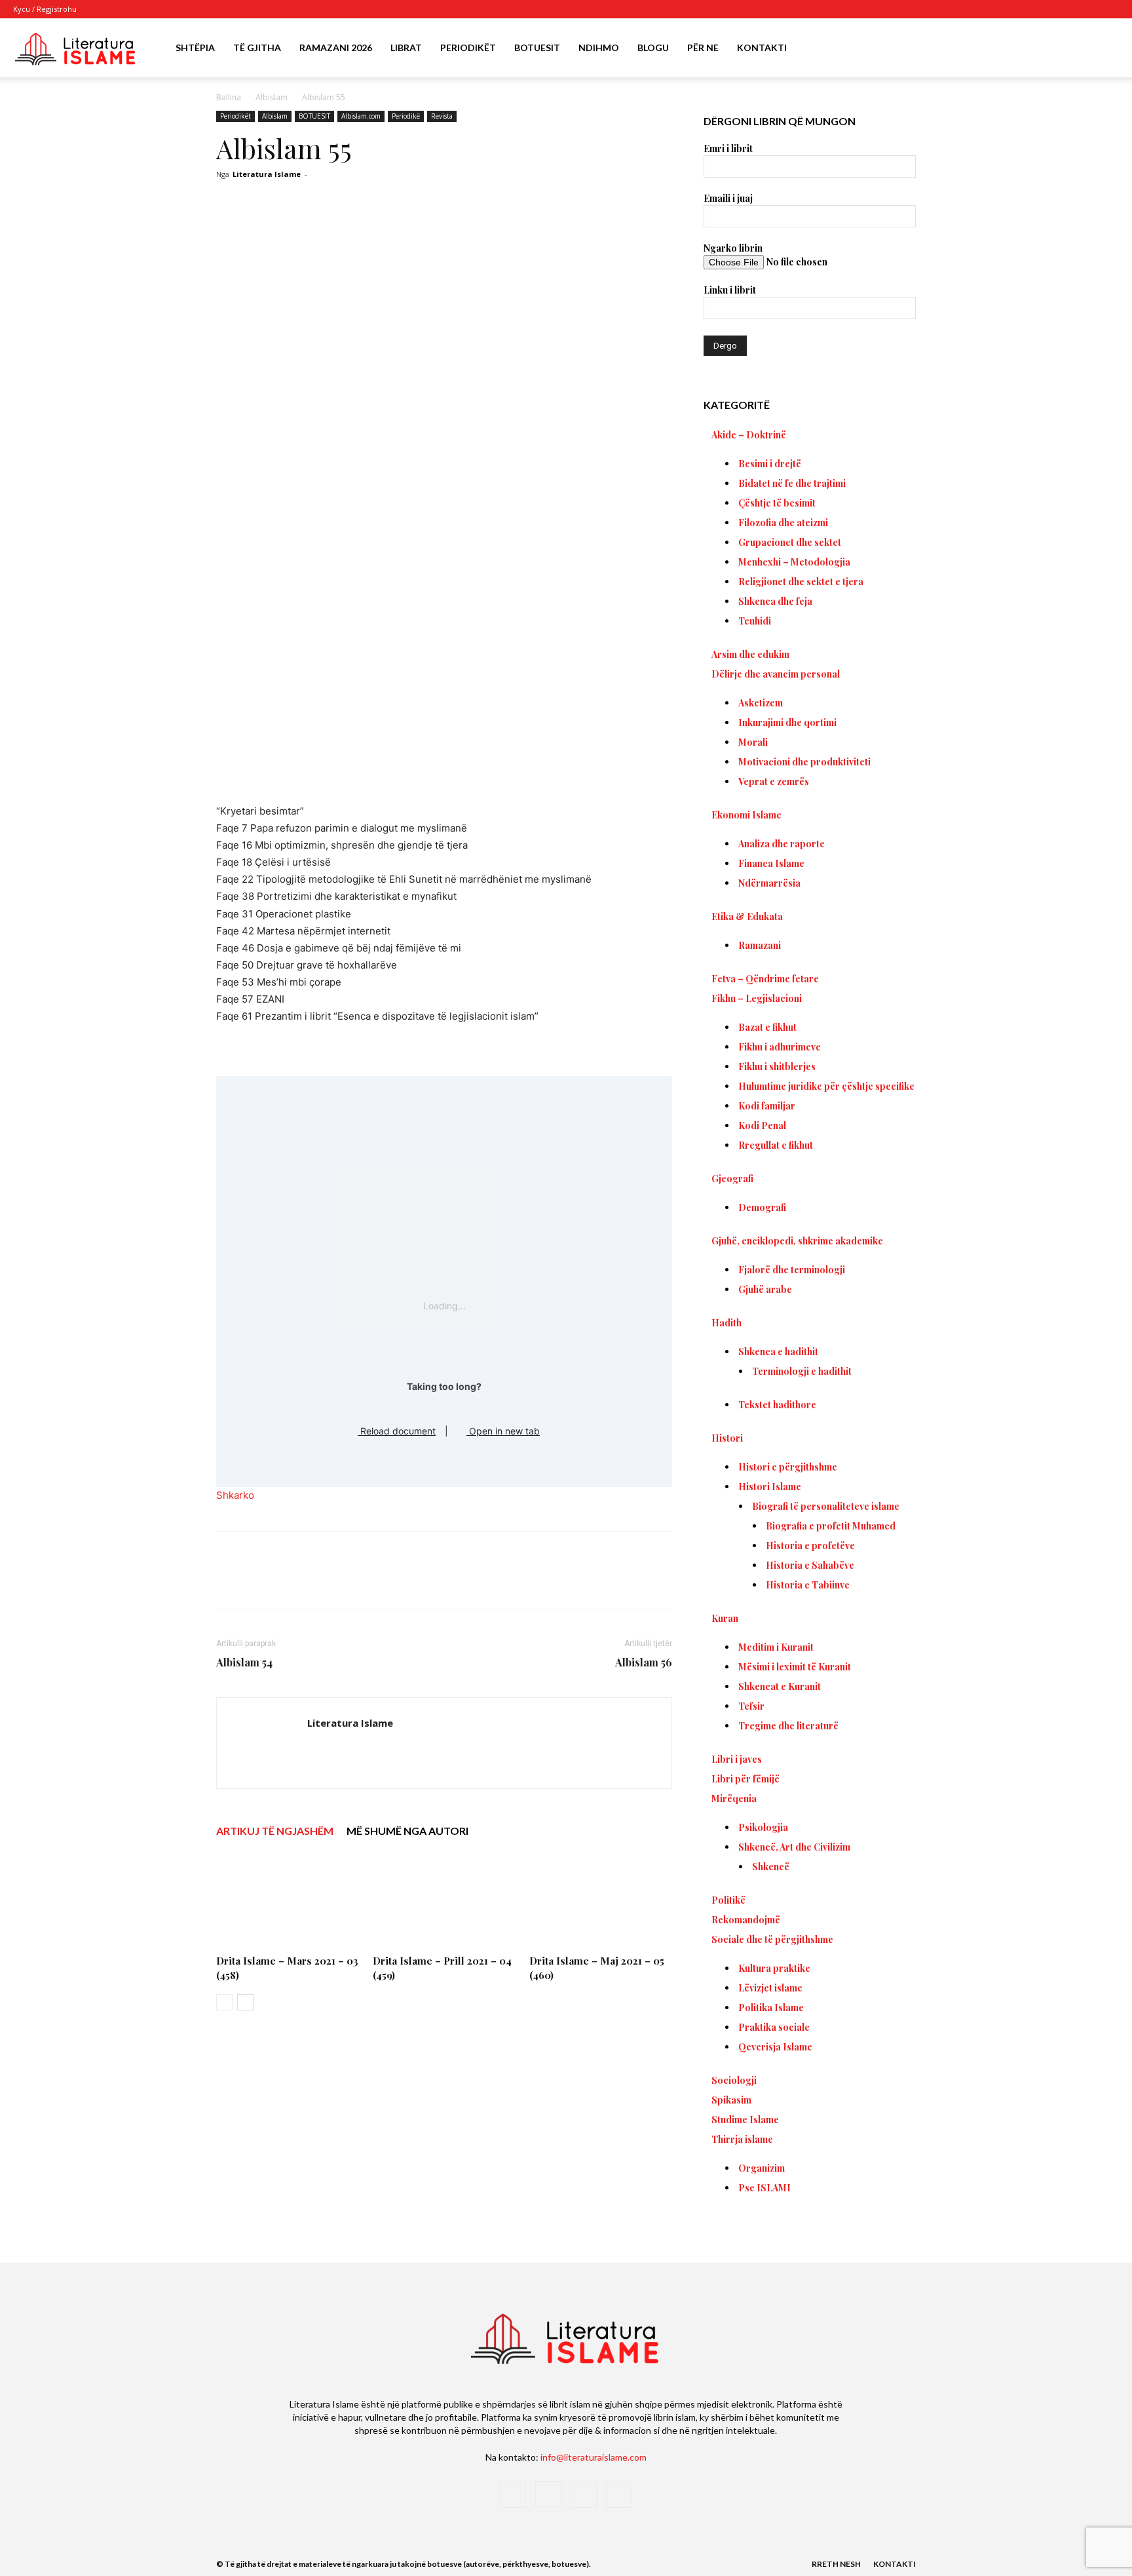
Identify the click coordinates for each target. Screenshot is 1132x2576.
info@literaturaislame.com (594, 2457)
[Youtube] (1109, 9)
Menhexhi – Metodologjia (794, 562)
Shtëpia (195, 48)
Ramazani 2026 (336, 48)
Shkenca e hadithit (778, 1352)
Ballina (229, 97)
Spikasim (731, 2100)
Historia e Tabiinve (808, 1585)
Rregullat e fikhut (776, 1145)
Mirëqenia (734, 1798)
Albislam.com (361, 116)
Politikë (728, 1900)
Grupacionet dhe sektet (790, 542)
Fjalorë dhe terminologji (792, 1270)
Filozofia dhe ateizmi (783, 523)
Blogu (653, 48)
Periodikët (468, 48)
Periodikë (406, 116)
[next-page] (245, 2002)
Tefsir (751, 1706)
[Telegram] (461, 1582)
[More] (552, 1582)
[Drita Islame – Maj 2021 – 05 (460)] (601, 1900)
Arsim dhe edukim (750, 654)
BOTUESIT (314, 116)
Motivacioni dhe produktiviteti (804, 762)
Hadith (726, 1323)
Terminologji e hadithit (802, 1371)
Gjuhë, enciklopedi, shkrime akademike (797, 1241)
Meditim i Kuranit (776, 1647)
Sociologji (734, 2080)
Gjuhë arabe (765, 1289)
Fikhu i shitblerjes (777, 1067)
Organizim (762, 2168)
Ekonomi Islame (746, 815)
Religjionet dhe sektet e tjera (801, 582)
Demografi (762, 1207)
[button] (1103, 49)
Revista (442, 116)
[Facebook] (1044, 9)
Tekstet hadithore (777, 1405)
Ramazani (760, 945)
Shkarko (235, 1495)
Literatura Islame (267, 174)
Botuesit (537, 48)
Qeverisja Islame (775, 2047)
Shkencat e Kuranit (780, 1686)
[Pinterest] (371, 1582)
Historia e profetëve (810, 1546)
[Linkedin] (431, 1582)
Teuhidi (755, 621)
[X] (1087, 9)
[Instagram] (1066, 9)
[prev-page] (224, 2002)
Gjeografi (732, 1179)
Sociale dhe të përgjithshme (772, 1939)
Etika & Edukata (747, 916)
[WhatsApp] (401, 1582)
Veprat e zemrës (774, 781)
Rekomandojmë (746, 1920)
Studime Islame (745, 2120)
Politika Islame (771, 2008)
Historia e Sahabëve (810, 1565)
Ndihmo (599, 48)
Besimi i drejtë (770, 464)
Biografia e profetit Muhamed (831, 1526)
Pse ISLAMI (764, 2188)
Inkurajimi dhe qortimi (787, 722)
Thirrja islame (742, 2139)
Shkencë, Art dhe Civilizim (794, 1847)
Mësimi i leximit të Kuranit (795, 1667)
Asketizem (761, 703)
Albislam (272, 97)
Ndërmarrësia (769, 883)
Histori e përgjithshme (788, 1467)
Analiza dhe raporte (782, 844)
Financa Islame (771, 863)
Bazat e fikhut (767, 1027)
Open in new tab (503, 1431)
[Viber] (491, 1582)
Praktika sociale (774, 2027)
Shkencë (771, 1867)
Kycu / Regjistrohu (45, 9)
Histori (727, 1438)
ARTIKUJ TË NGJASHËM (275, 1831)
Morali (753, 742)
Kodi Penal (762, 1125)
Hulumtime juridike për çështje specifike (826, 1086)
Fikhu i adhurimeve (780, 1047)
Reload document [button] (397, 1431)
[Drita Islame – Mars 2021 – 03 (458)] (288, 1900)
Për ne (703, 48)
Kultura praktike (774, 1968)
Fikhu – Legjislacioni (757, 998)
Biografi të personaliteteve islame (826, 1506)
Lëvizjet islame (770, 1988)
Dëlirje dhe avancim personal (776, 674)
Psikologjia (763, 1827)
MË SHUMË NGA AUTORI (407, 1831)
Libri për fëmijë (745, 1779)
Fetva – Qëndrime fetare (765, 979)
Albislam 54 (244, 1662)
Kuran (725, 1618)
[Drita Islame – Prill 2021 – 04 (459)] (444, 1900)
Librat (406, 48)
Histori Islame (770, 1487)
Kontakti (762, 48)
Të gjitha (257, 48)
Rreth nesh (836, 2564)
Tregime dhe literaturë (788, 1726)
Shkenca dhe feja (775, 601)
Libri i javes (737, 1759)
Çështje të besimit (777, 503)
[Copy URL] (521, 1582)
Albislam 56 (644, 1662)
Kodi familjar (767, 1106)
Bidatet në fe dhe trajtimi (792, 483)
